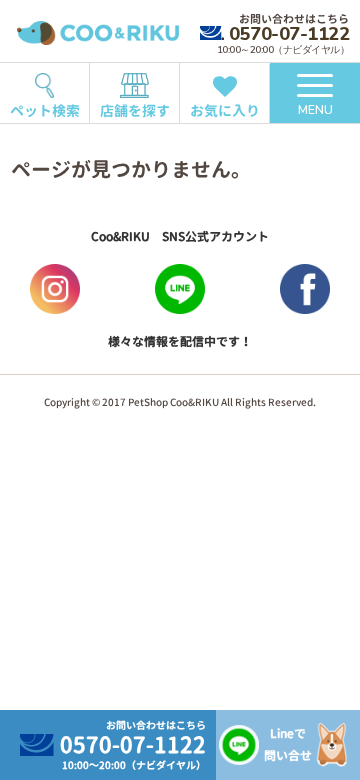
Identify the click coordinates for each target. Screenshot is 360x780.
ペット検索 (45, 110)
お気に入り (225, 110)
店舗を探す (135, 110)
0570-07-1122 (289, 34)
